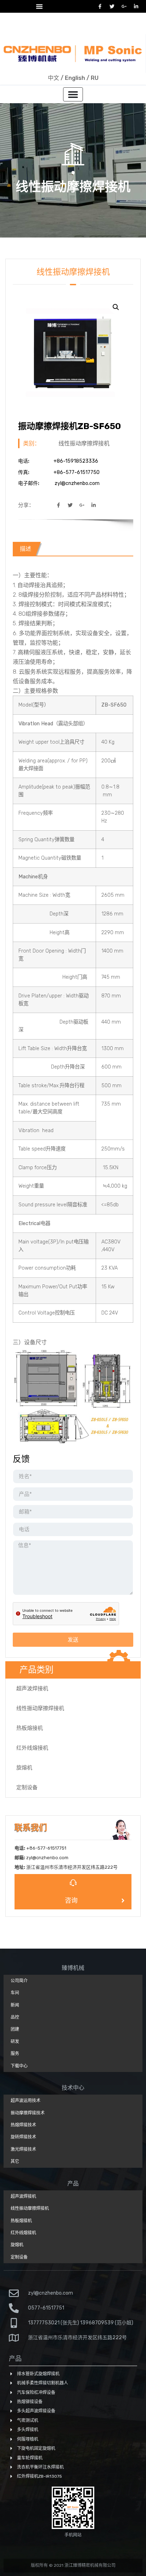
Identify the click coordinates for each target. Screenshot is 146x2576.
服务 (15, 2054)
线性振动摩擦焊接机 (73, 187)
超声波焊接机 (32, 1688)
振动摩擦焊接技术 (28, 2113)
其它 (15, 2161)
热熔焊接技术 (23, 2125)
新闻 (15, 2005)
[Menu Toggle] (39, 6)
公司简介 (19, 1981)
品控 (15, 2017)
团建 (15, 2029)
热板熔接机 (30, 1728)
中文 (54, 78)
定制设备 (27, 1787)
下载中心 (19, 2066)
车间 (15, 1993)
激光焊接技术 (23, 2149)
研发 (15, 2042)
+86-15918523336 (58, 29)
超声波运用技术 (26, 2101)
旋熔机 (24, 1768)
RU (95, 78)
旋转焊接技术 (23, 2137)
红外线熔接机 (32, 1748)
